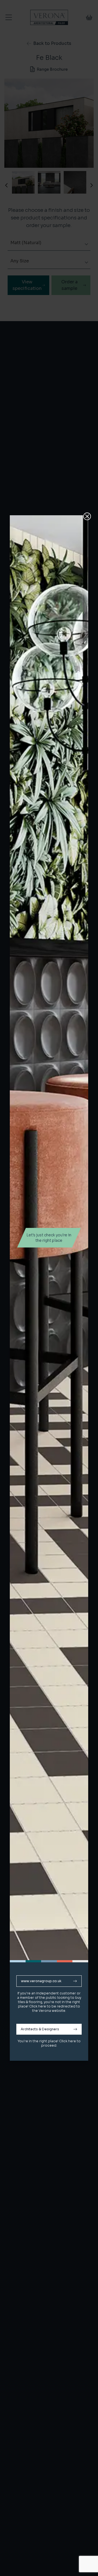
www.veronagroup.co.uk (41, 1981)
